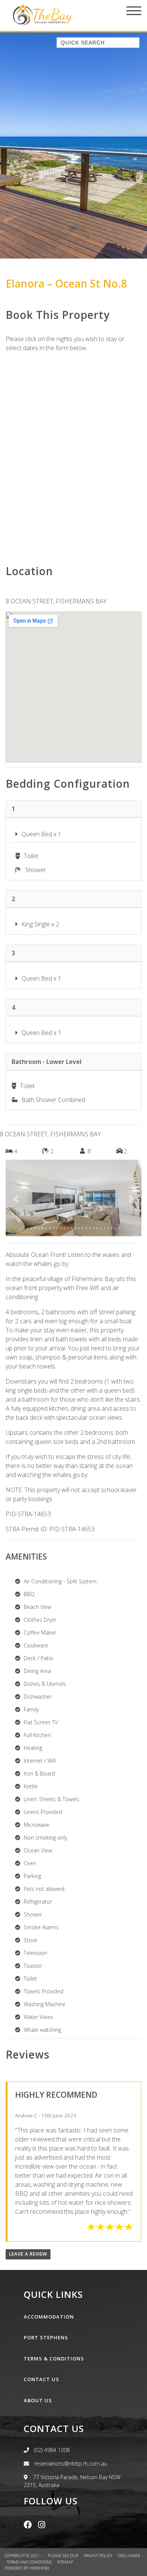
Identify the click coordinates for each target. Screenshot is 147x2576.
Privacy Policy (98, 2555)
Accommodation (49, 2317)
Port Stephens (46, 2337)
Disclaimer (129, 2555)
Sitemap (66, 2562)
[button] (16, 1199)
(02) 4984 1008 (52, 2450)
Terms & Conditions (54, 2359)
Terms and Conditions (30, 2562)
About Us (38, 2400)
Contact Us (41, 2379)
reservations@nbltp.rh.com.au (70, 2464)
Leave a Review (28, 2254)
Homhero (39, 2568)
